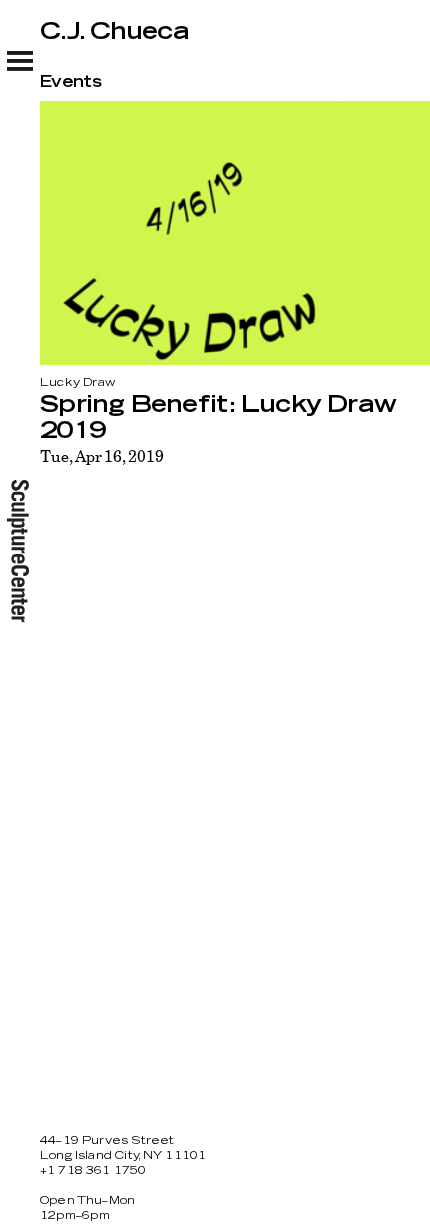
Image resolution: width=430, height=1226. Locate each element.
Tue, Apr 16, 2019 (101, 456)
